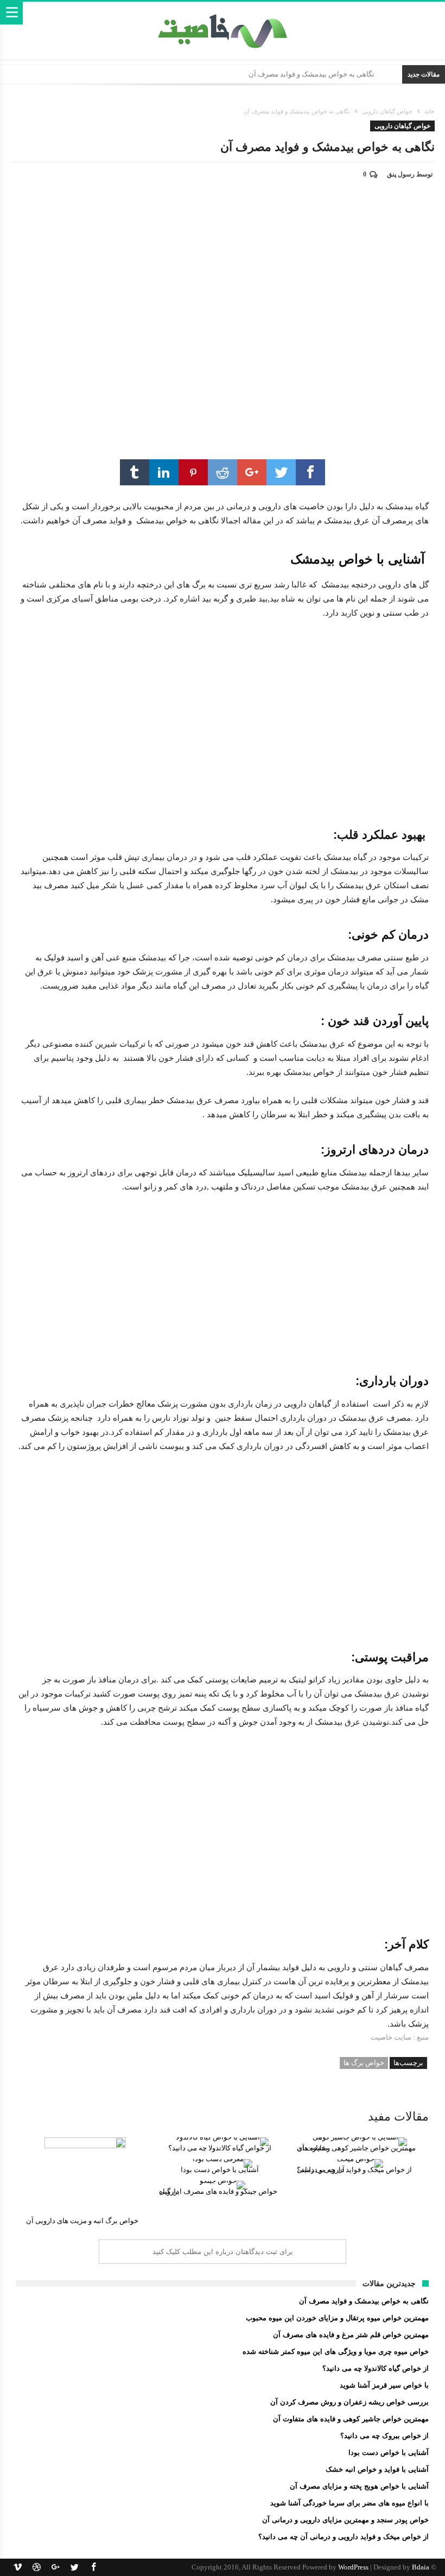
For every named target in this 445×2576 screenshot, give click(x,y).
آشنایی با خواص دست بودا (389, 2452)
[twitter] (281, 472)
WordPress (353, 2567)
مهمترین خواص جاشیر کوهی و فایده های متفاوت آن (351, 2419)
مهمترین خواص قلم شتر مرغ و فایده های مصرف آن (351, 2335)
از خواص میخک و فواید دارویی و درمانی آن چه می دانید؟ (344, 2537)
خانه (430, 111)
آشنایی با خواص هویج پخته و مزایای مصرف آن (359, 2486)
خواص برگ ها (364, 2063)
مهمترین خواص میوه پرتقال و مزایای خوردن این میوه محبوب (337, 2318)
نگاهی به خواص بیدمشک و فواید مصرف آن (311, 74)
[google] (252, 472)
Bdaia (421, 2567)
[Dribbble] (36, 2567)
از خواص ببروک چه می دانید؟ (384, 2436)
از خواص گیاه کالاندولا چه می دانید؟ (376, 2368)
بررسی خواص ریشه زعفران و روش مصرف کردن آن (349, 2402)
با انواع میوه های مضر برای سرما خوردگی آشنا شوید (349, 2503)
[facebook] (310, 472)
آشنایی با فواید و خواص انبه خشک (377, 2469)
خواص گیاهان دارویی (387, 111)
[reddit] (223, 472)
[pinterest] (193, 472)
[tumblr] (135, 472)
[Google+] (55, 2567)
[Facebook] (93, 2567)
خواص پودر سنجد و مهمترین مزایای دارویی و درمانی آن (345, 2520)
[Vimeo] (17, 2567)
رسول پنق (401, 174)
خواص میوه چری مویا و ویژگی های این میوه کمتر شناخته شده (336, 2352)
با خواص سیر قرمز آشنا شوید (384, 2385)
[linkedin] (164, 472)
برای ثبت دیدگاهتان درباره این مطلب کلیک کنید (223, 2252)
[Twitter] (74, 2567)
